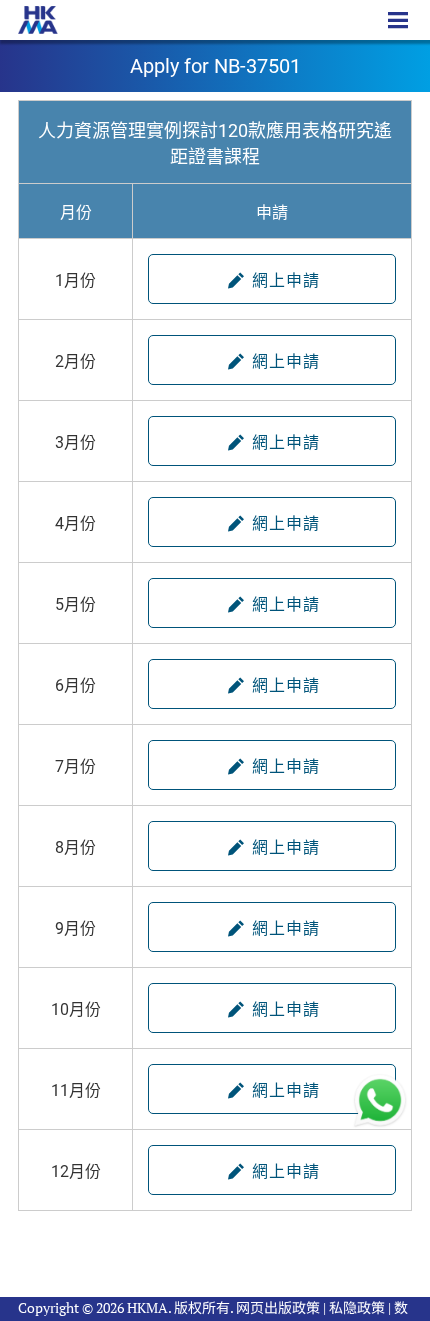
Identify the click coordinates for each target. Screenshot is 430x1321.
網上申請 (283, 280)
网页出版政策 (278, 1307)
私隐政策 (357, 1307)
